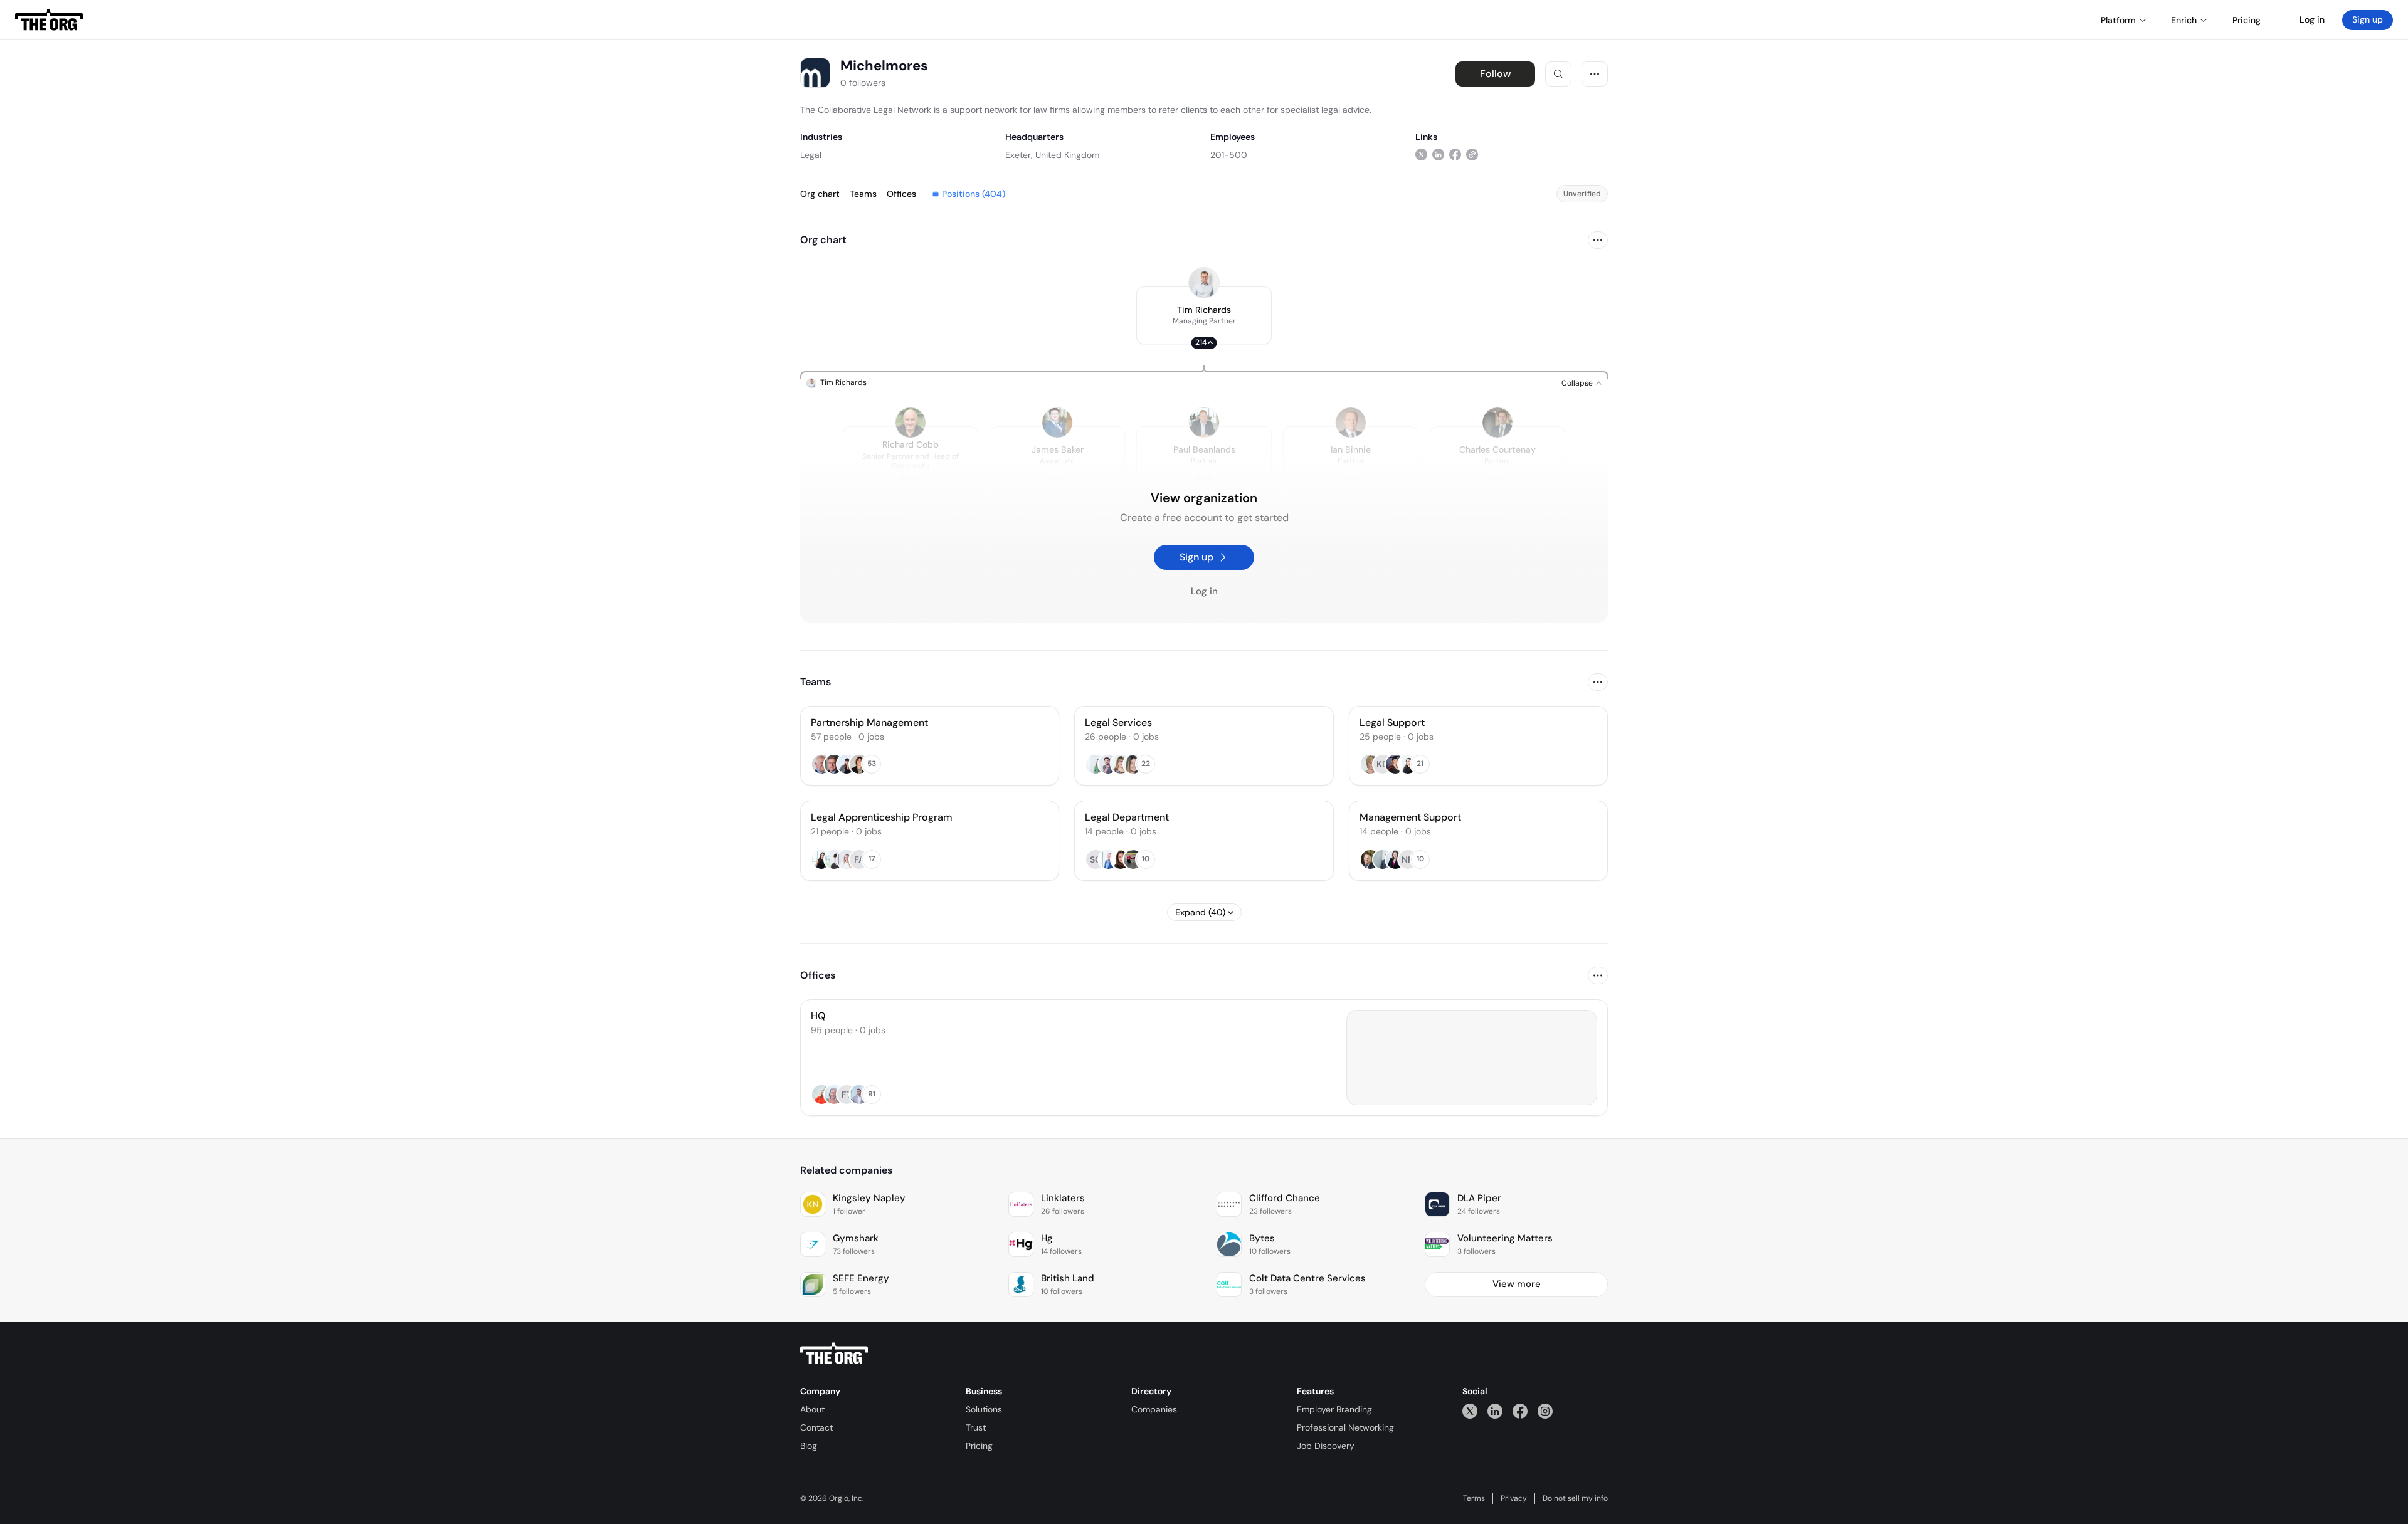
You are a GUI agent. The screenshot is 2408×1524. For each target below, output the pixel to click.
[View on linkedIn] (1438, 155)
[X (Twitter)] (1470, 1411)
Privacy (1514, 1498)
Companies (1154, 1409)
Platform (2118, 20)
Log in (2312, 19)
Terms (1474, 1498)
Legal (811, 155)
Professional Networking (1345, 1427)
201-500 (1229, 155)
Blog (809, 1446)
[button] (1204, 315)
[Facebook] (1520, 1411)
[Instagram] (1545, 1411)
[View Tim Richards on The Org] (1204, 283)
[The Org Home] (49, 20)
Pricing (979, 1446)
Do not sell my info (1575, 1498)
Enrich (2184, 20)
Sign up (2368, 19)
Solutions (984, 1409)
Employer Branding (1334, 1409)
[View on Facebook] (1455, 155)
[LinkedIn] (1495, 1411)
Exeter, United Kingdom (1052, 155)
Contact (816, 1427)
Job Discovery (1326, 1446)
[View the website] (1472, 155)
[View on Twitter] (1421, 155)
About (812, 1409)
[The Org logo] (834, 1353)
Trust (976, 1427)
